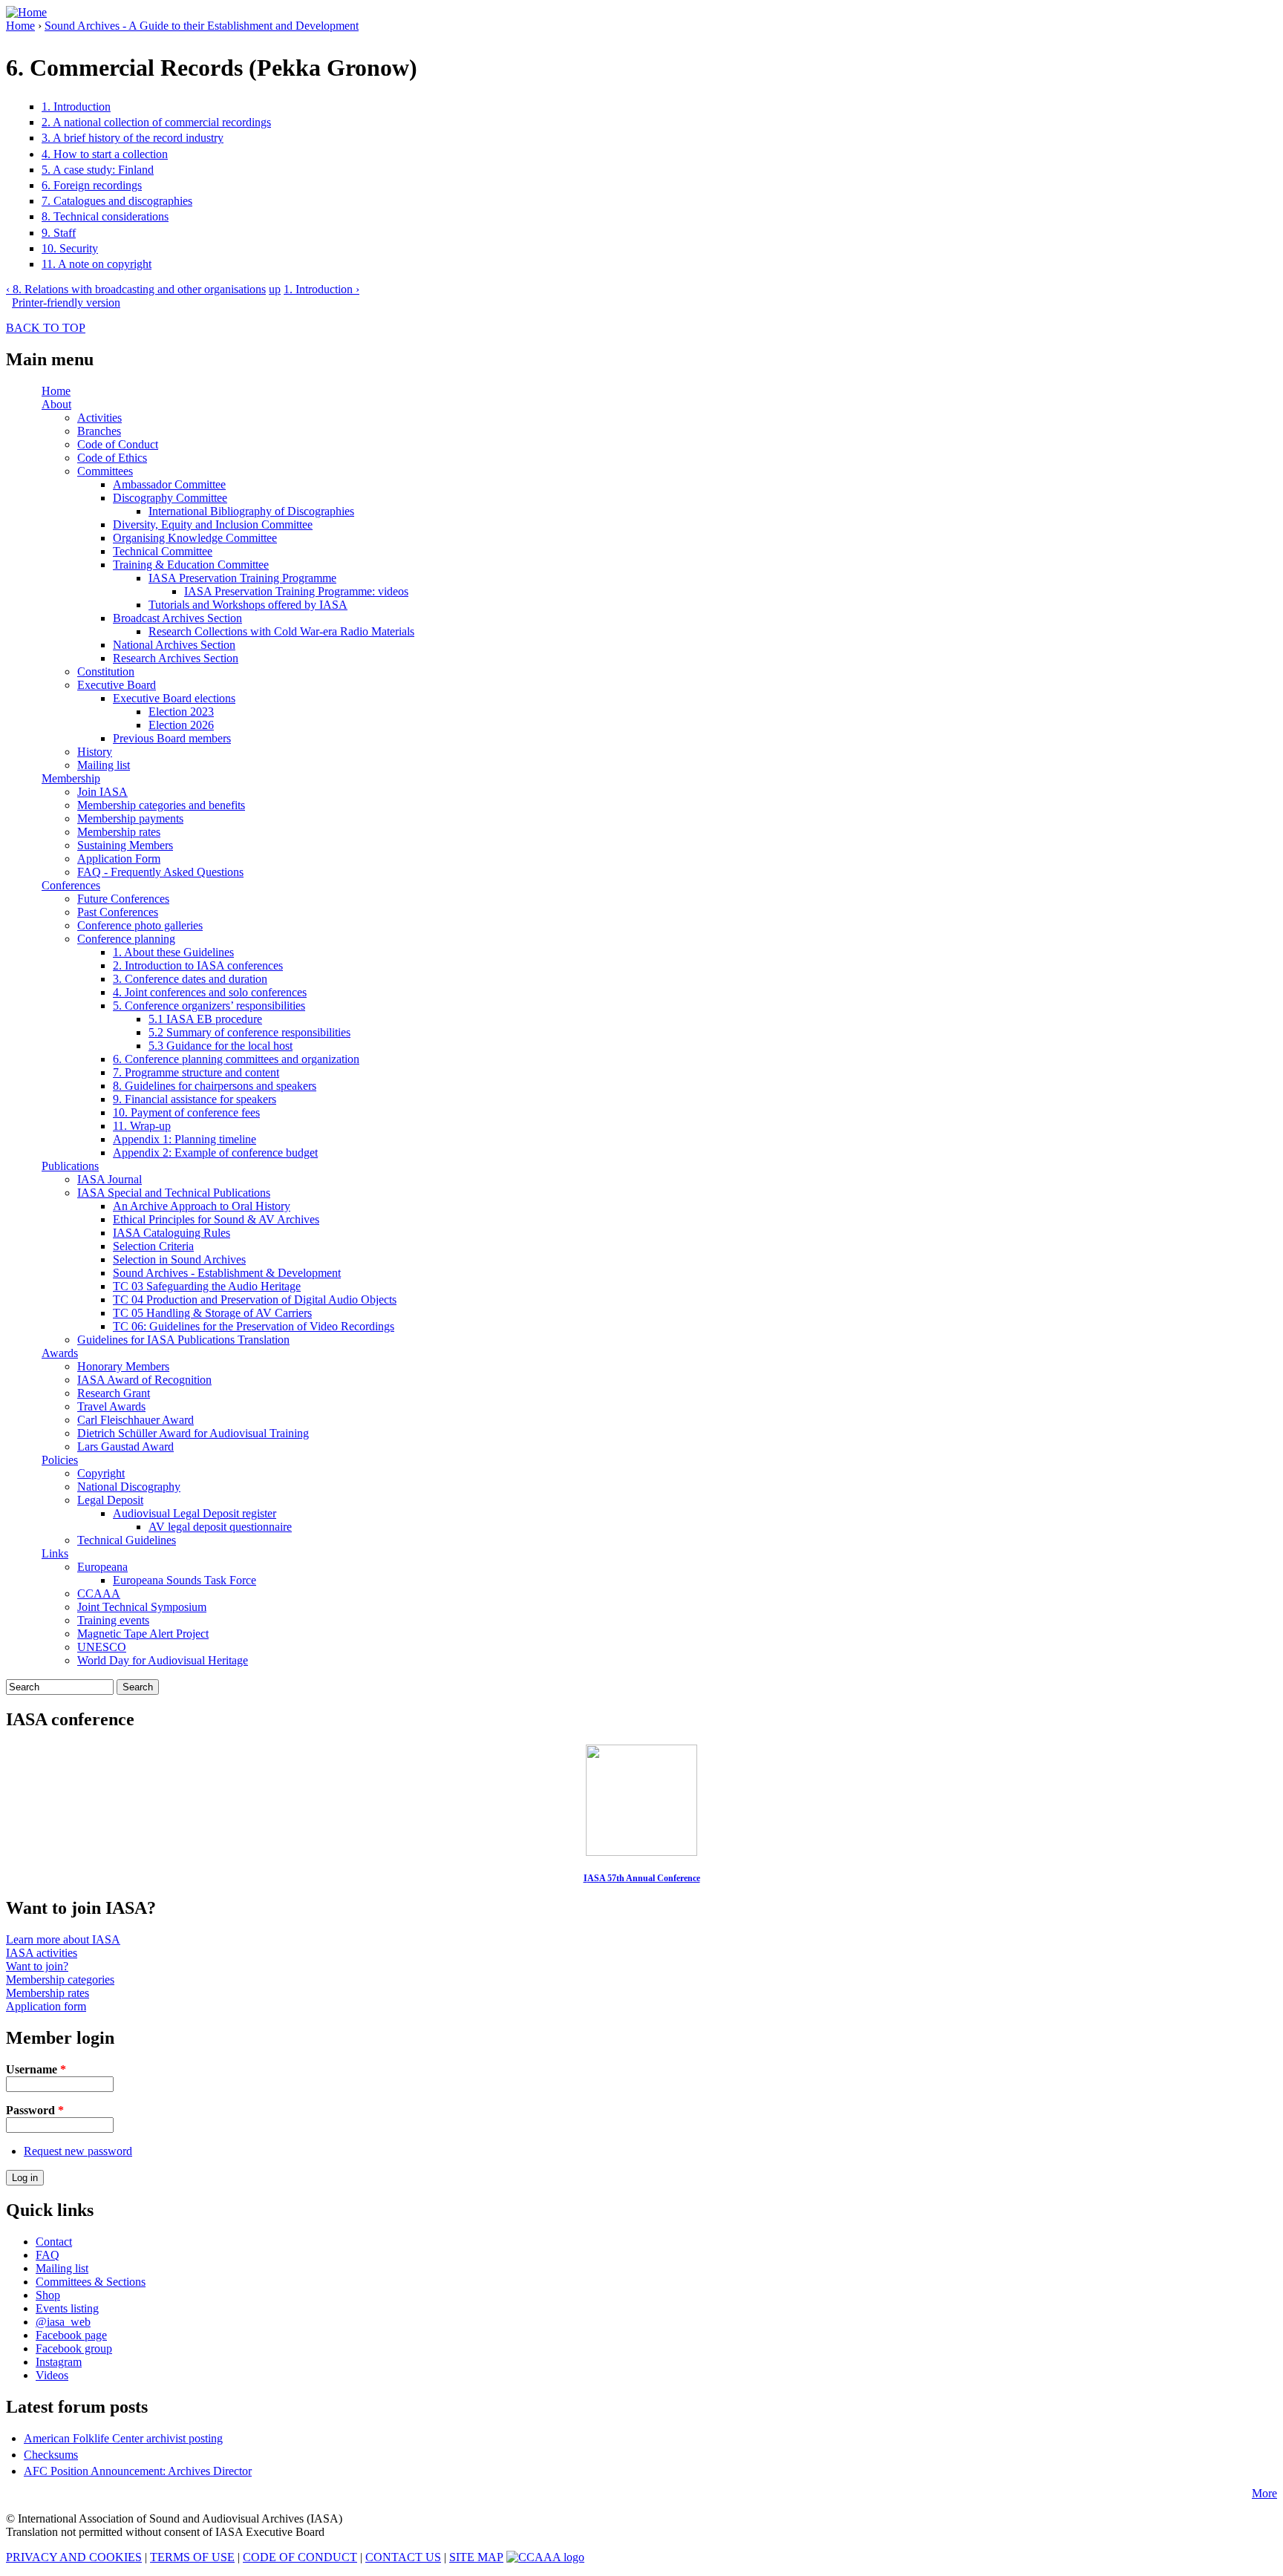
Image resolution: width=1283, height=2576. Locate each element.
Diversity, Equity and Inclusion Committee (213, 524)
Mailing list (104, 765)
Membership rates (119, 832)
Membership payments (130, 818)
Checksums (51, 2455)
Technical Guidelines (127, 1540)
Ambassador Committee (169, 484)
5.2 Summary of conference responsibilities (249, 1032)
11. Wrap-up (142, 1126)
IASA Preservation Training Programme (242, 578)
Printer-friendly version (66, 303)
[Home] (26, 12)
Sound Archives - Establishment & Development (227, 1273)
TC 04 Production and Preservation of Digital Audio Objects (255, 1300)
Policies (60, 1460)
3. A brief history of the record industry (133, 138)
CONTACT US (403, 2557)
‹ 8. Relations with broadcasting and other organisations (136, 289)
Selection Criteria (153, 1246)
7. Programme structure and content (196, 1072)
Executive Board (117, 685)
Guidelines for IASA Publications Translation (183, 1340)
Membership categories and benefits (161, 805)
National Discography (129, 1487)
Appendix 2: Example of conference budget (215, 1153)
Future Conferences (123, 899)
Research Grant (114, 1393)
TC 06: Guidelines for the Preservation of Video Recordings (254, 1326)
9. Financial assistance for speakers (195, 1099)
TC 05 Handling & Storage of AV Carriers (212, 1313)
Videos (52, 2375)
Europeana (102, 1567)
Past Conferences (118, 912)
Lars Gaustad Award (125, 1446)
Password (35, 2110)
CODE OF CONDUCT (300, 2557)
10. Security (70, 248)
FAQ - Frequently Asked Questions (160, 872)
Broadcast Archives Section (177, 618)
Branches (99, 431)
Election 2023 (181, 712)
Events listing (67, 2308)
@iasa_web (63, 2322)
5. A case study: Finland (98, 170)
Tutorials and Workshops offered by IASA (248, 605)
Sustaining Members (125, 845)
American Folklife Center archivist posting (123, 2438)
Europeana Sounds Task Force (185, 1580)
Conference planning (126, 939)
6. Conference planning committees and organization (236, 1059)
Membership (71, 778)
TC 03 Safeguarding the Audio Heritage (207, 1286)
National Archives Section (174, 645)
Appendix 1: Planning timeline (185, 1139)
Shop (48, 2295)
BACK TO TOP (46, 328)
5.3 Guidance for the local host (221, 1046)
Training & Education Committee (191, 565)
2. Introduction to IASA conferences (198, 965)
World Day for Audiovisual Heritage (163, 1660)
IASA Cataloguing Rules (172, 1233)
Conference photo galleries (140, 925)
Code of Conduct (118, 444)
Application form (46, 2006)
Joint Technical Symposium (142, 1607)
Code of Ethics (112, 458)
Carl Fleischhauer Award (136, 1420)
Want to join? (37, 1966)
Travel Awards (111, 1406)
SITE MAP (476, 2557)
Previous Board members (172, 738)
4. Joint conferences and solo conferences (210, 992)
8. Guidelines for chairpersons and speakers (215, 1086)
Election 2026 (181, 725)
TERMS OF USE (192, 2557)
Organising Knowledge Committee (195, 538)
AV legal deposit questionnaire (220, 1527)
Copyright (101, 1473)
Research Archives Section (176, 658)
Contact (54, 2242)
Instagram (59, 2362)
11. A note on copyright (97, 264)
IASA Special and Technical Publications (174, 1193)
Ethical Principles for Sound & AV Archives (216, 1219)
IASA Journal (110, 1179)
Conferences (71, 885)
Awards (60, 1353)
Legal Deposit (110, 1500)
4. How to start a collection (105, 154)
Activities (99, 418)
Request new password (78, 2151)
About (56, 404)
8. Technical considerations (105, 216)
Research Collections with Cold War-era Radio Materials (281, 631)
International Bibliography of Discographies (251, 511)
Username (36, 2069)
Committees (105, 471)
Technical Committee (163, 551)
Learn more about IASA (63, 1939)
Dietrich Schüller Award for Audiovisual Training (193, 1433)
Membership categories (60, 1980)
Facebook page (71, 2335)
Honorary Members (123, 1366)
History (95, 752)
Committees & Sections (91, 2282)
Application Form (119, 859)
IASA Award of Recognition (144, 1380)
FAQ (48, 2255)
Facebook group (74, 2348)
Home (20, 26)
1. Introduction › (321, 289)
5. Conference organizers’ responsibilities (209, 1006)
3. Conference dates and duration (190, 979)
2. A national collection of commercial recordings (156, 122)
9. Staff (59, 233)
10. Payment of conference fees (186, 1112)
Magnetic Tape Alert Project (143, 1634)
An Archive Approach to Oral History (202, 1206)
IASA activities (42, 1953)
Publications (70, 1166)
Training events (113, 1620)
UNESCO (102, 1647)
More (1264, 2493)
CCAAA (99, 1593)
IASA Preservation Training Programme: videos (296, 591)
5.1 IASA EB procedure (205, 1019)
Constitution (106, 671)
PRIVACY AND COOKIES (74, 2557)
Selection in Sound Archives (179, 1259)
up (275, 289)
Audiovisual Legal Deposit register (195, 1513)
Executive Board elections (174, 698)
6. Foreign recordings (92, 185)
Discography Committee (170, 498)
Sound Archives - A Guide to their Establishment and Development (202, 26)
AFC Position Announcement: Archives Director (138, 2471)
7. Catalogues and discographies (117, 201)
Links (55, 1553)
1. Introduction (76, 107)
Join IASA (102, 792)
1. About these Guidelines (173, 952)
